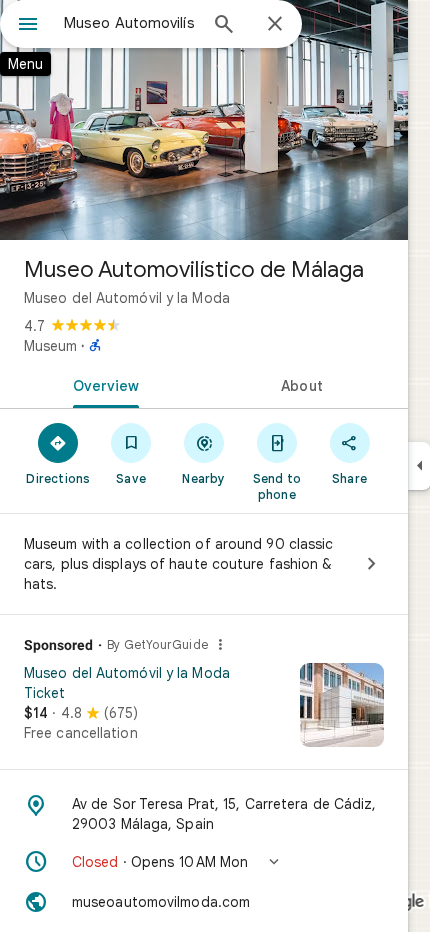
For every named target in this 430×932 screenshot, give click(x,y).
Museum (50, 346)
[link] (204, 712)
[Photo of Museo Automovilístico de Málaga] (204, 120)
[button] (204, 862)
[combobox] (130, 23)
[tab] (102, 384)
